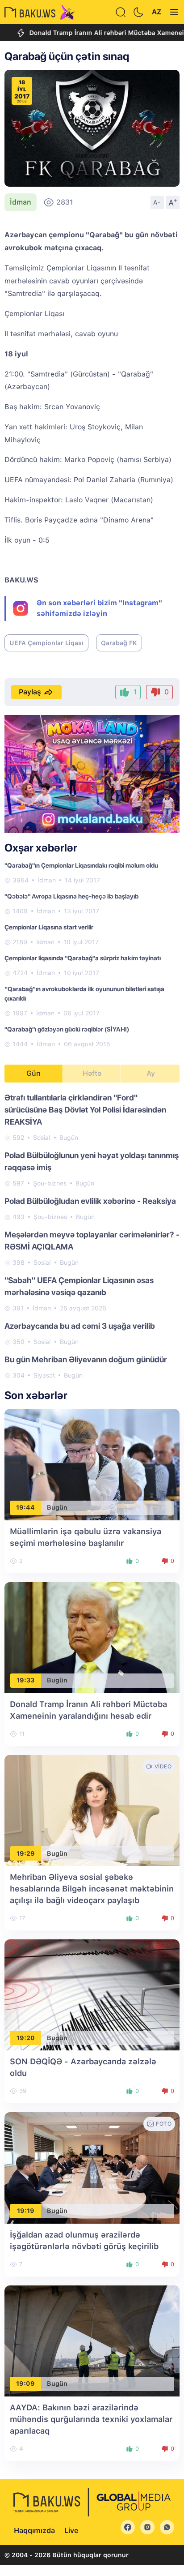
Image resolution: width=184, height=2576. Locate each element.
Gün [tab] (33, 1073)
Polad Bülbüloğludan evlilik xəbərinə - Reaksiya (90, 1201)
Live (71, 2531)
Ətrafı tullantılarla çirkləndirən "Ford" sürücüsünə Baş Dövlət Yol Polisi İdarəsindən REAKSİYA (85, 1110)
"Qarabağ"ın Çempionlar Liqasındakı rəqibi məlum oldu (81, 865)
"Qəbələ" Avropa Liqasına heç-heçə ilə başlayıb (71, 896)
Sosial (42, 1138)
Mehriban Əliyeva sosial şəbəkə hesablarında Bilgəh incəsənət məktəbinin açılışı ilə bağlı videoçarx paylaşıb (92, 1889)
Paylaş (30, 692)
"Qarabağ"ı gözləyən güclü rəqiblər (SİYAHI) (67, 1029)
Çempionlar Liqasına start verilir (49, 927)
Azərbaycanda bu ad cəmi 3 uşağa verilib (80, 1326)
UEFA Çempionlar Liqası (46, 643)
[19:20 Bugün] (92, 1994)
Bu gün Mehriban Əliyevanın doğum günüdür (86, 1359)
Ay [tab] (151, 1073)
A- (157, 202)
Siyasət (44, 1375)
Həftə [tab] (92, 1073)
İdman (21, 202)
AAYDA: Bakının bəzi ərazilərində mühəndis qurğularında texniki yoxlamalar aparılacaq (91, 2419)
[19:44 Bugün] (92, 1464)
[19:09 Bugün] (92, 2340)
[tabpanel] (92, 1236)
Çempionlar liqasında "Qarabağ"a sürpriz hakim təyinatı (83, 958)
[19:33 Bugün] (92, 1637)
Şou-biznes (50, 1183)
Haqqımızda (34, 2531)
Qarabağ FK (119, 643)
